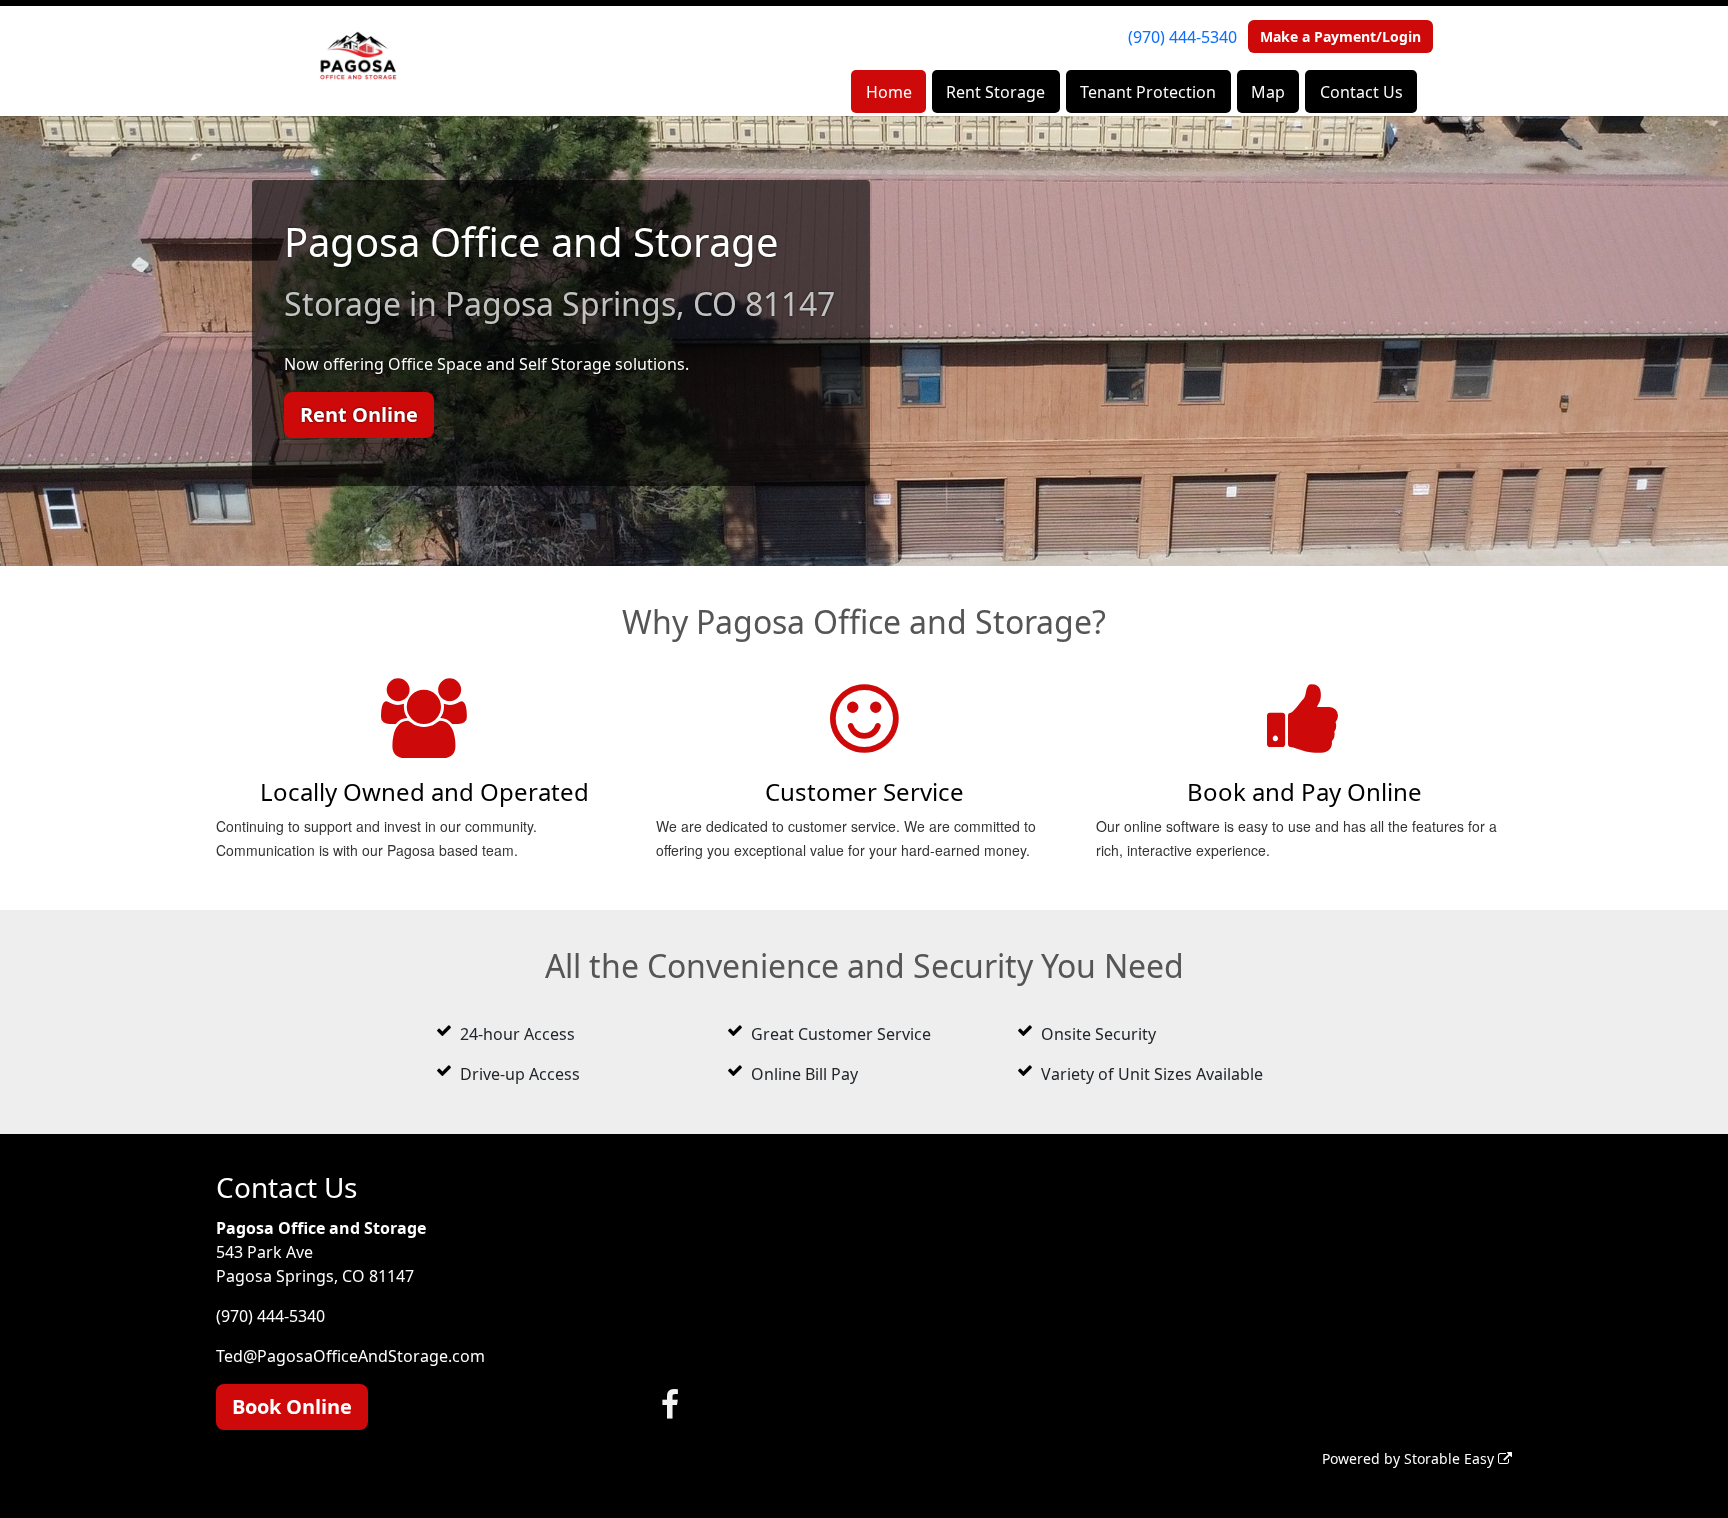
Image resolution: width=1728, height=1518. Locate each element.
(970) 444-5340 (1182, 37)
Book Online (292, 1406)
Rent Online (359, 414)
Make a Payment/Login (1340, 36)
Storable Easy (1451, 1458)
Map (1268, 92)
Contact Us (1361, 92)
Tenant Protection (1148, 92)
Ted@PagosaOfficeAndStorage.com (350, 1356)
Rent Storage (995, 92)
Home (889, 92)
